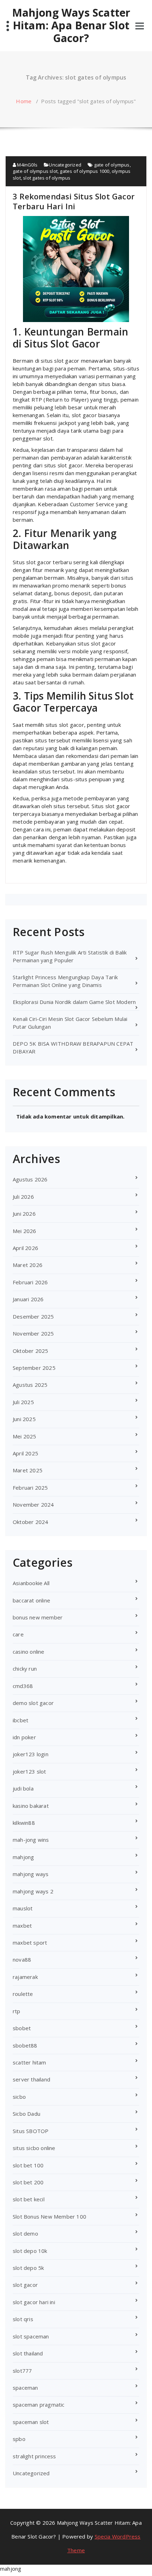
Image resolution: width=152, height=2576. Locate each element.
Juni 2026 (24, 1214)
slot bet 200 (28, 2182)
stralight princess (34, 2456)
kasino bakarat (31, 1806)
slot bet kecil (29, 2199)
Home (24, 101)
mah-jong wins (31, 1840)
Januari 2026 (28, 1299)
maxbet (22, 1926)
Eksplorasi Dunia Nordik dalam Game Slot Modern (74, 1002)
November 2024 (33, 1505)
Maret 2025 (28, 1470)
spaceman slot (31, 2422)
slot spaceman (31, 2336)
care (18, 1634)
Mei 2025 (25, 1436)
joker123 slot (30, 1771)
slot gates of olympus (47, 178)
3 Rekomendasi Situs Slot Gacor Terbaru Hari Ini (74, 201)
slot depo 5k (28, 2268)
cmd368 (23, 1686)
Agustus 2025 (30, 1385)
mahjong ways (31, 1874)
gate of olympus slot (35, 171)
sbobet (22, 2028)
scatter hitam (30, 2062)
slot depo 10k (30, 2251)
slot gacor (25, 2285)
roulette (23, 1994)
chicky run (25, 1669)
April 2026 (25, 1248)
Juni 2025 (24, 1419)
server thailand (31, 2079)
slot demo (25, 2233)
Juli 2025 (23, 1402)
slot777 (22, 2371)
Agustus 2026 (30, 1179)
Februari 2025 (30, 1488)
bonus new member (38, 1617)
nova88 (22, 1959)
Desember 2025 (33, 1316)
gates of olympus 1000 (84, 171)
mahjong (23, 1857)
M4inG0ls (27, 165)
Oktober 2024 (30, 1522)
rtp (17, 2011)
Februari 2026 (30, 1282)
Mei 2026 (25, 1231)
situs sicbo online (34, 2148)
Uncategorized (65, 165)
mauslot (23, 1908)
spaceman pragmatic (39, 2405)
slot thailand (28, 2353)
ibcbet (21, 1720)
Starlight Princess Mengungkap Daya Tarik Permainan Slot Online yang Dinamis (65, 981)
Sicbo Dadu (27, 2114)
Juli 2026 (23, 1197)
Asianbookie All (31, 1583)
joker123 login (31, 1754)
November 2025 (33, 1333)
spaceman (25, 2388)
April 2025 (25, 1453)
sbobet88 (25, 2045)
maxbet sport (30, 1943)
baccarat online (31, 1600)
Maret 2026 (28, 1265)
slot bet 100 (28, 2165)
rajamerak (25, 1977)
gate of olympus (112, 165)
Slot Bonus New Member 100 (49, 2216)
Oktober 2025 (30, 1351)
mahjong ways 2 (33, 1891)
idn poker (24, 1737)
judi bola (23, 1788)
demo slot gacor (33, 1703)
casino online (29, 1652)
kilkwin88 (24, 1823)
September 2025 (34, 1368)
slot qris (23, 2319)
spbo (19, 2439)
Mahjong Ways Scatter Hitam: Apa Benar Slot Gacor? (71, 25)
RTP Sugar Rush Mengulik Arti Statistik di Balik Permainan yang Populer (70, 956)
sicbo (19, 2097)
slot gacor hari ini (34, 2302)
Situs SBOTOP (31, 2131)
